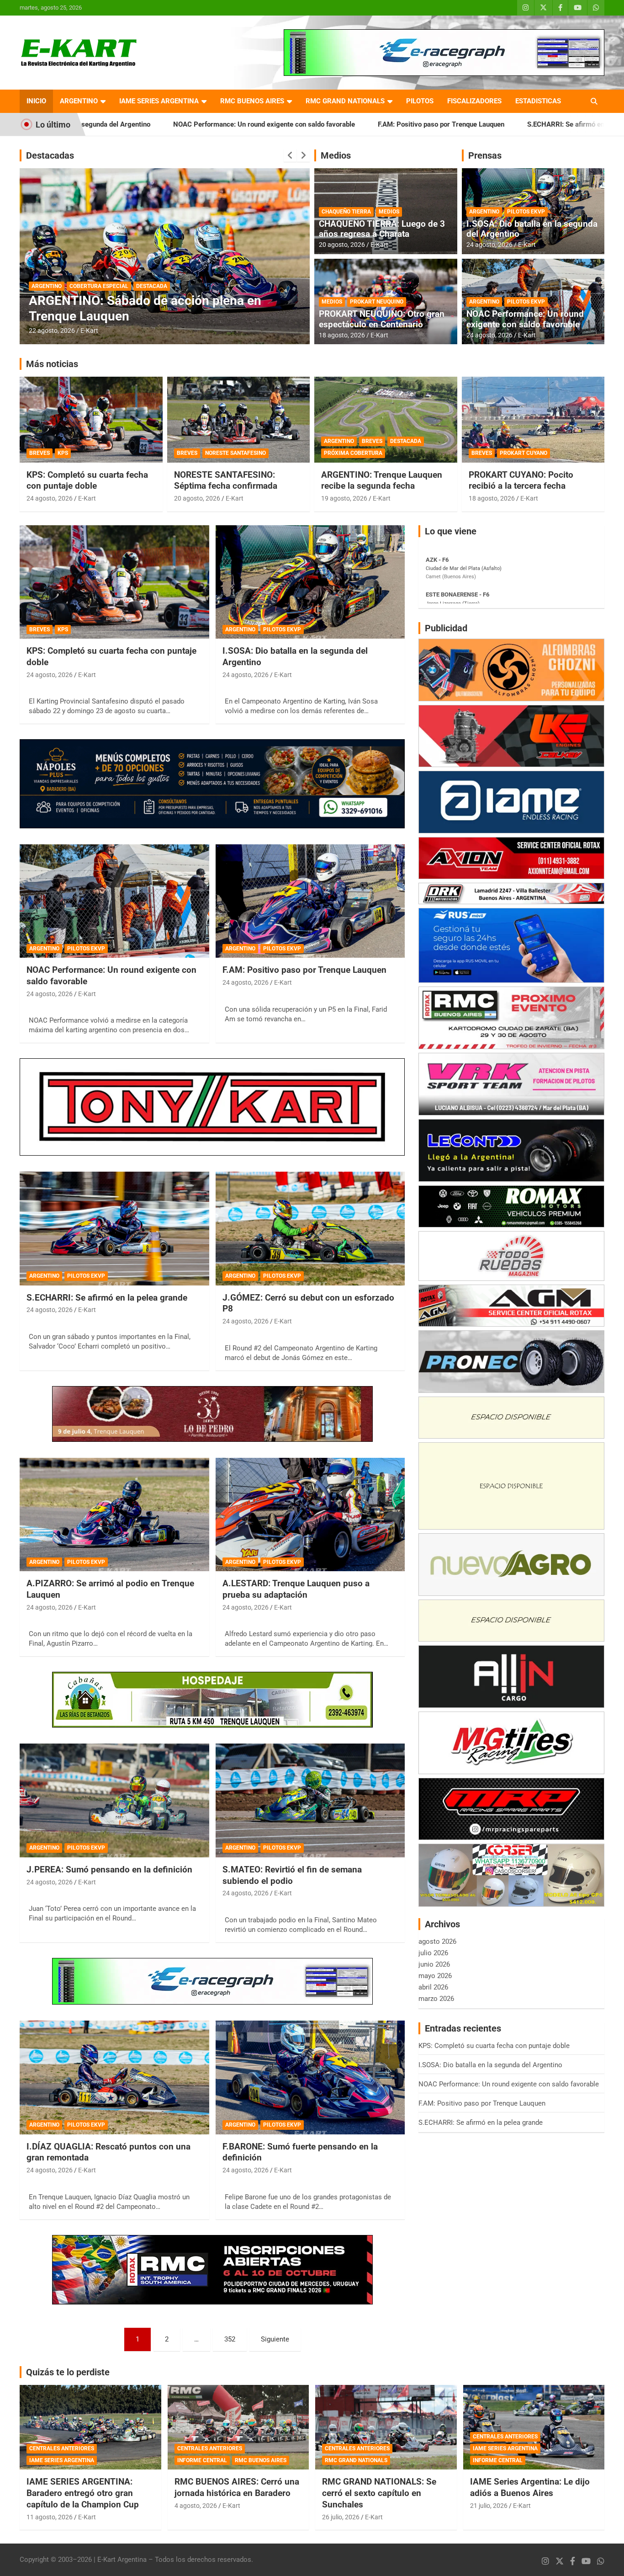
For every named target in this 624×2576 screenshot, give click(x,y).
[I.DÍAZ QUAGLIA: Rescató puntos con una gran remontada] (114, 2077)
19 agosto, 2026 (344, 498)
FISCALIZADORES (474, 101)
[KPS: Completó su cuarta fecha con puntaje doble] (114, 582)
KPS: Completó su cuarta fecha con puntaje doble (87, 480)
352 (230, 2339)
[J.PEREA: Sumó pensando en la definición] (114, 1801)
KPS (63, 453)
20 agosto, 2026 (52, 331)
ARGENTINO (79, 101)
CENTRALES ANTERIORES (62, 2448)
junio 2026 (434, 1964)
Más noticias (52, 364)
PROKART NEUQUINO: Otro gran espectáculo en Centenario (382, 319)
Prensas (485, 155)
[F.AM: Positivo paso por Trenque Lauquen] (310, 901)
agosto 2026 (437, 1941)
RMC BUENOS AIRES (252, 101)
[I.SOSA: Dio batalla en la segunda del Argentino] (310, 582)
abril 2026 (433, 1987)
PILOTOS (420, 101)
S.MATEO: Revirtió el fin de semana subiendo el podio (292, 1875)
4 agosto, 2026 (196, 2506)
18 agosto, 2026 (342, 335)
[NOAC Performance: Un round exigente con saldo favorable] (114, 901)
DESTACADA (47, 286)
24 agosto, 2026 (489, 245)
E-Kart (89, 331)
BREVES (40, 453)
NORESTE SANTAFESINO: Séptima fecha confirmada (226, 480)
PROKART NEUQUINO (377, 302)
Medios (336, 155)
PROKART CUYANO (524, 453)
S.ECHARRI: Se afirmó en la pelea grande (440, 124)
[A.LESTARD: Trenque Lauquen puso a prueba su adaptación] (310, 1515)
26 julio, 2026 (341, 2517)
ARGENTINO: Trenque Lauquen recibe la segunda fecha (382, 480)
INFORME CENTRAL (202, 2460)
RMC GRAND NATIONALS (345, 101)
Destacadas (50, 155)
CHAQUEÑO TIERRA (346, 212)
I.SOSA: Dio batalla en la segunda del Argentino (532, 229)
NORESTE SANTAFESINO (235, 453)
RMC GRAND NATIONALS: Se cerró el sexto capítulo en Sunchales (379, 2493)
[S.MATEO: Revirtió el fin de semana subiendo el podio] (310, 1801)
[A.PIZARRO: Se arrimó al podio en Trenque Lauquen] (114, 1515)
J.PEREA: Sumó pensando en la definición (109, 1869)
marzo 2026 (436, 1999)
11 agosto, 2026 (50, 2517)
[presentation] (290, 155)
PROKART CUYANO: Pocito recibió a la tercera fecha (521, 480)
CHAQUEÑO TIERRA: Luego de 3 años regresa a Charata (382, 229)
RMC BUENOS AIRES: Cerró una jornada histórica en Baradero (237, 2487)
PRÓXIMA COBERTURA (353, 453)
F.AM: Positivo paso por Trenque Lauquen (291, 124)
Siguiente (275, 2339)
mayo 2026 (435, 1976)
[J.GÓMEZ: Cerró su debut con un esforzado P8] (310, 1228)
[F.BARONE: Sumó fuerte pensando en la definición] (310, 2077)
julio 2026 (433, 1953)
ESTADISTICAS (538, 101)
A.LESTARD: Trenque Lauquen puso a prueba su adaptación (296, 1589)
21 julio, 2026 (489, 2506)
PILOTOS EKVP (526, 212)
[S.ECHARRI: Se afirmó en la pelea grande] (114, 1228)
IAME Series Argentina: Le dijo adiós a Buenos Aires (530, 2487)
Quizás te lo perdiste (68, 2372)
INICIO (36, 101)
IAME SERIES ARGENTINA (159, 101)
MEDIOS (389, 212)
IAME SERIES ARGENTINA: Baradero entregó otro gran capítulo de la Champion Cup (83, 2493)
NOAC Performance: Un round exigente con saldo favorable (114, 124)
